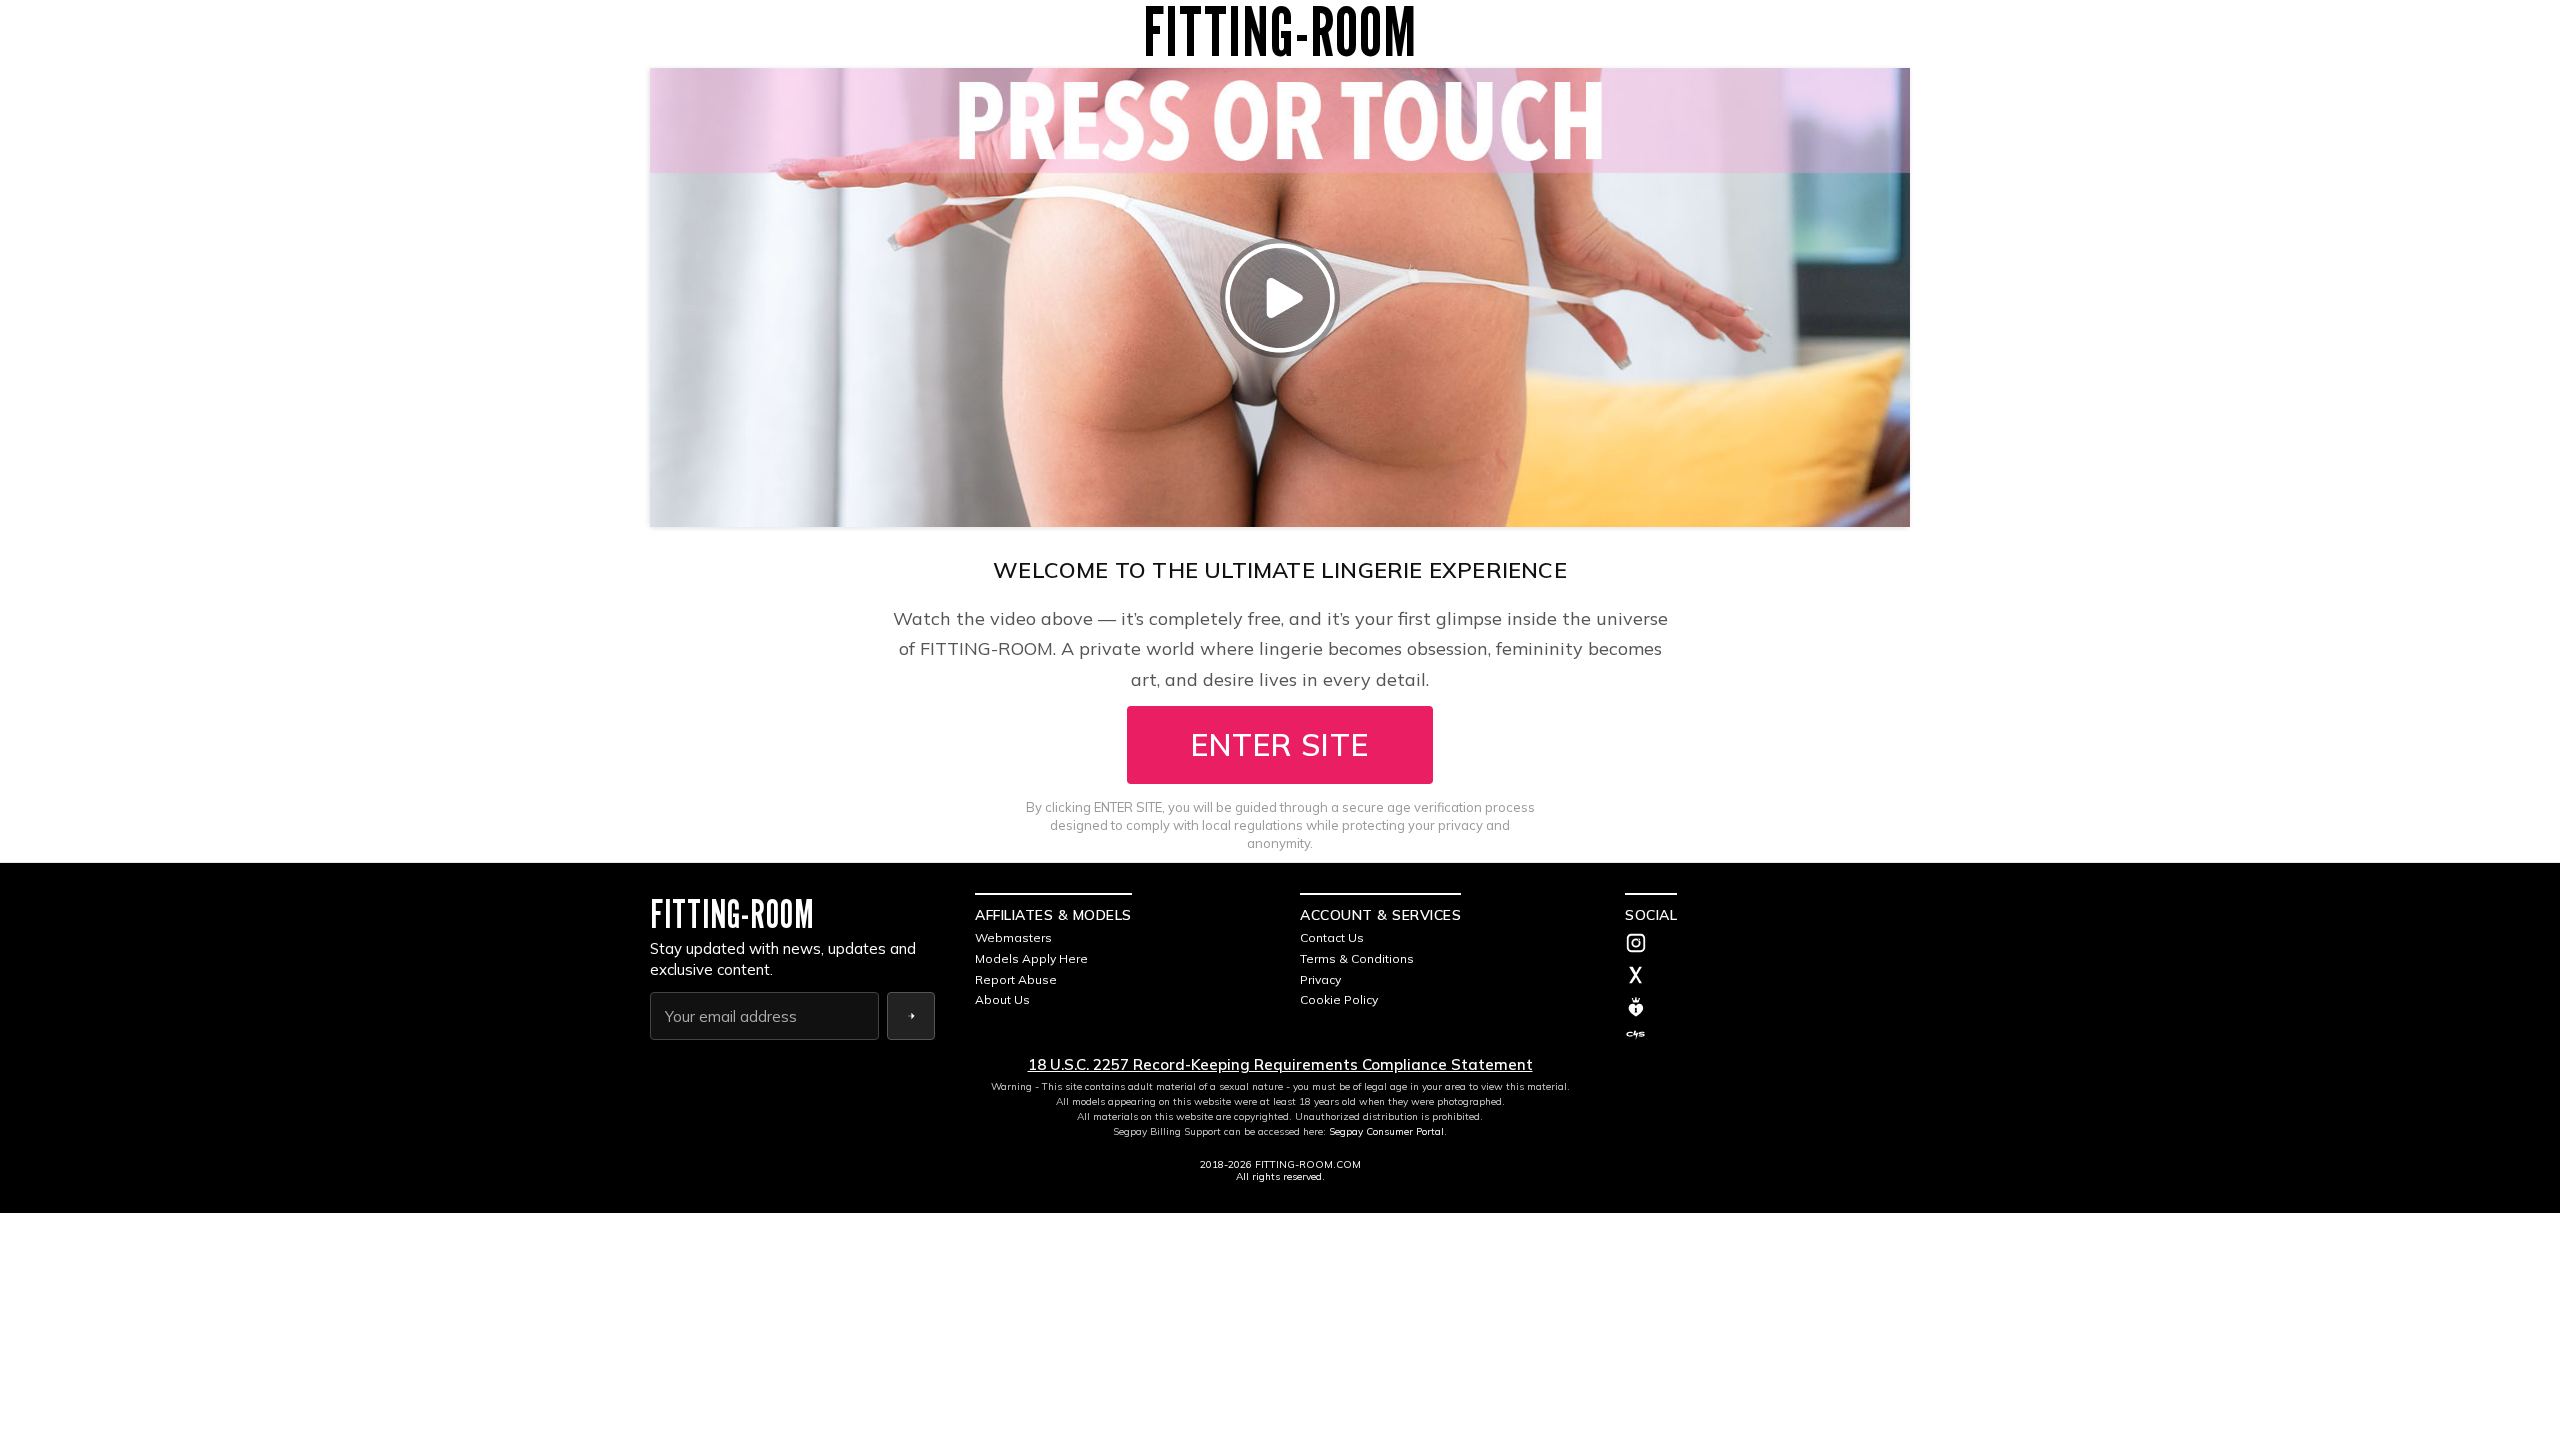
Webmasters (1013, 937)
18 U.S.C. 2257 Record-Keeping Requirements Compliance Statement (1280, 1064)
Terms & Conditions (1357, 958)
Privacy (1320, 979)
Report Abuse (1016, 979)
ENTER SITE (1280, 745)
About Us (1002, 999)
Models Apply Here (1031, 958)
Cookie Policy (1339, 999)
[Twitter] (1767, 977)
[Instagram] (1767, 945)
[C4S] (1767, 1035)
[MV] (1767, 1007)
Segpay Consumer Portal (1386, 1131)
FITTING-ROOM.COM (1308, 1164)
